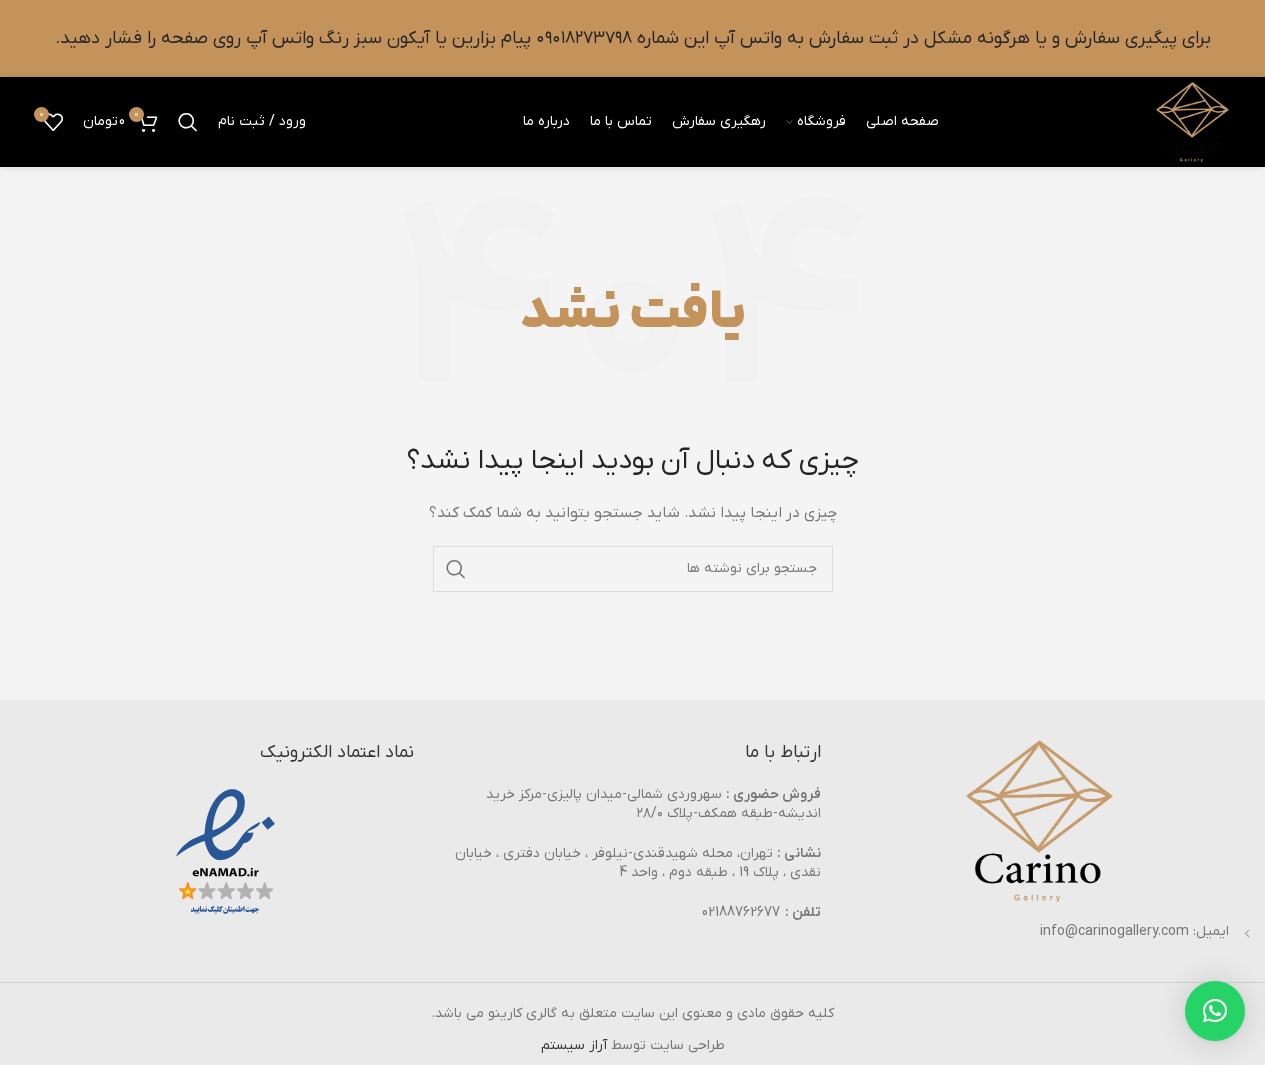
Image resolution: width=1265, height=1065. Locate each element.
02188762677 (741, 912)
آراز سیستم (574, 1045)
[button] (1215, 1011)
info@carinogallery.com (1114, 931)
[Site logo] (1192, 121)
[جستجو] (188, 122)
